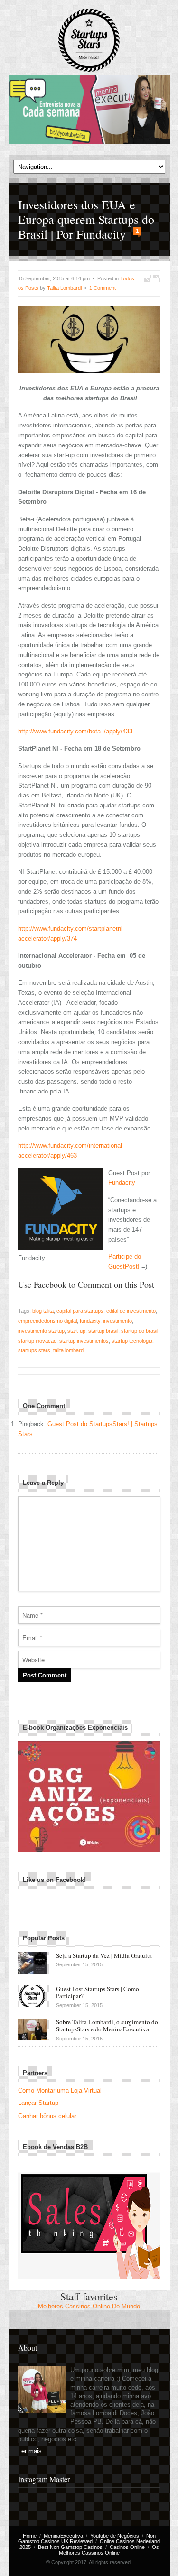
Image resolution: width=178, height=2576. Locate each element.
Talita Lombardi (64, 288)
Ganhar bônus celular (47, 2116)
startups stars (34, 1350)
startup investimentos (84, 1341)
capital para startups (80, 1311)
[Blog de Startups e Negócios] (89, 41)
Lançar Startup (38, 2103)
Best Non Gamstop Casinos (70, 2547)
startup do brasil (140, 1331)
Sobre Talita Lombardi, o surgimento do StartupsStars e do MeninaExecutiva (107, 2026)
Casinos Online (127, 2547)
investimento (117, 1321)
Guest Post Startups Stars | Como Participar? (98, 1992)
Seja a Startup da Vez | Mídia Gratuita (104, 1955)
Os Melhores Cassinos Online (109, 2550)
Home (30, 2536)
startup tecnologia (132, 1341)
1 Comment (103, 288)
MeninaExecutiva (63, 2536)
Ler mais (30, 2451)
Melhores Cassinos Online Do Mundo (89, 2306)
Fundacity (122, 1182)
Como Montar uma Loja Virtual (60, 2090)
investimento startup (41, 1331)
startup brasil (103, 1331)
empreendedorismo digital (47, 1321)
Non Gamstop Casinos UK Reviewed (87, 2539)
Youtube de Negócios (115, 2536)
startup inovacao (37, 1341)
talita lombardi (69, 1350)
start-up (76, 1331)
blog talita (43, 1311)
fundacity (90, 1321)
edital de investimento (131, 1311)
